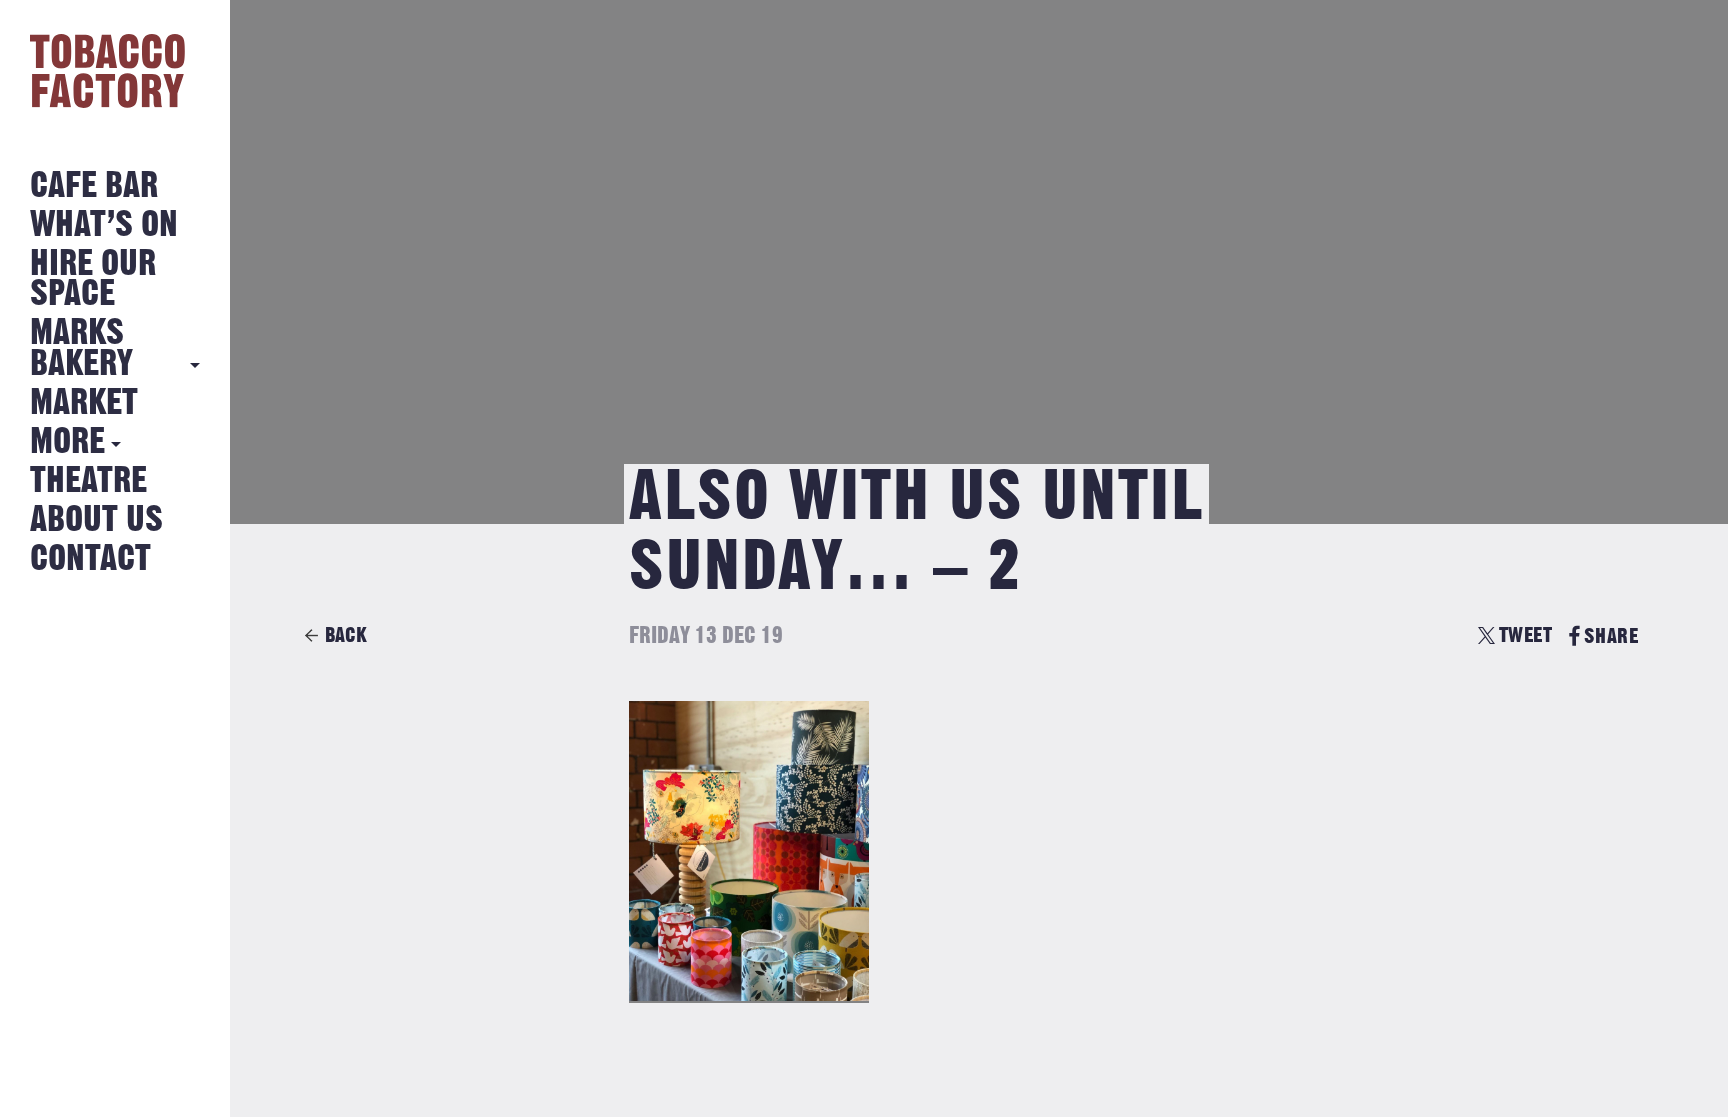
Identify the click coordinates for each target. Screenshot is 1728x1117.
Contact (90, 559)
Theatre (88, 481)
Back (346, 635)
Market (84, 403)
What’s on (104, 225)
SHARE (1611, 636)
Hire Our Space (93, 279)
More (67, 442)
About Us (96, 520)
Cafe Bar (94, 186)
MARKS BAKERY (81, 348)
